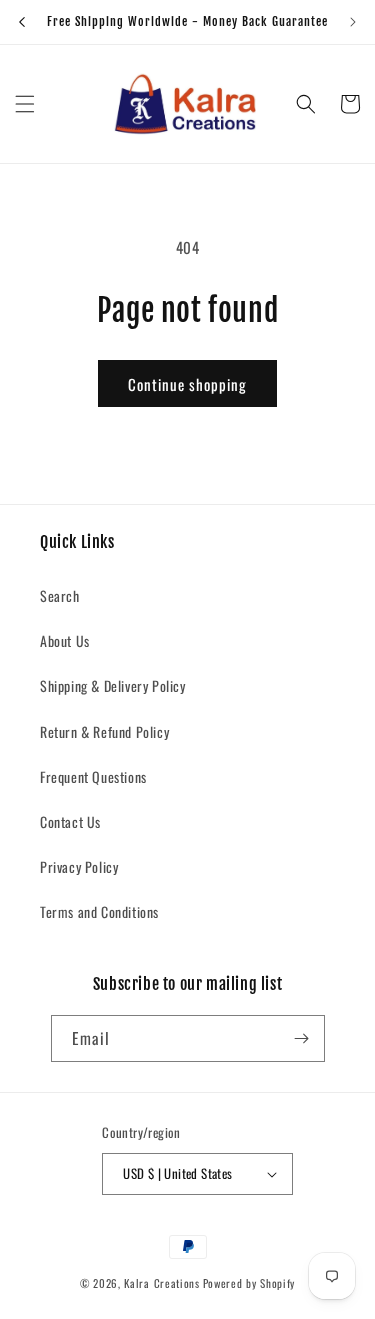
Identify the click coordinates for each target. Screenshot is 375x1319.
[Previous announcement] (22, 22)
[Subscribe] (302, 1038)
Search (60, 595)
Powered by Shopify (249, 1283)
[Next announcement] (353, 22)
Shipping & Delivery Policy (113, 685)
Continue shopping (187, 384)
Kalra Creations (162, 1283)
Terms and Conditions (99, 911)
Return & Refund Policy (104, 731)
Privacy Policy (79, 866)
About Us (65, 640)
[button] (25, 104)
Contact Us (70, 821)
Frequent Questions (93, 776)
